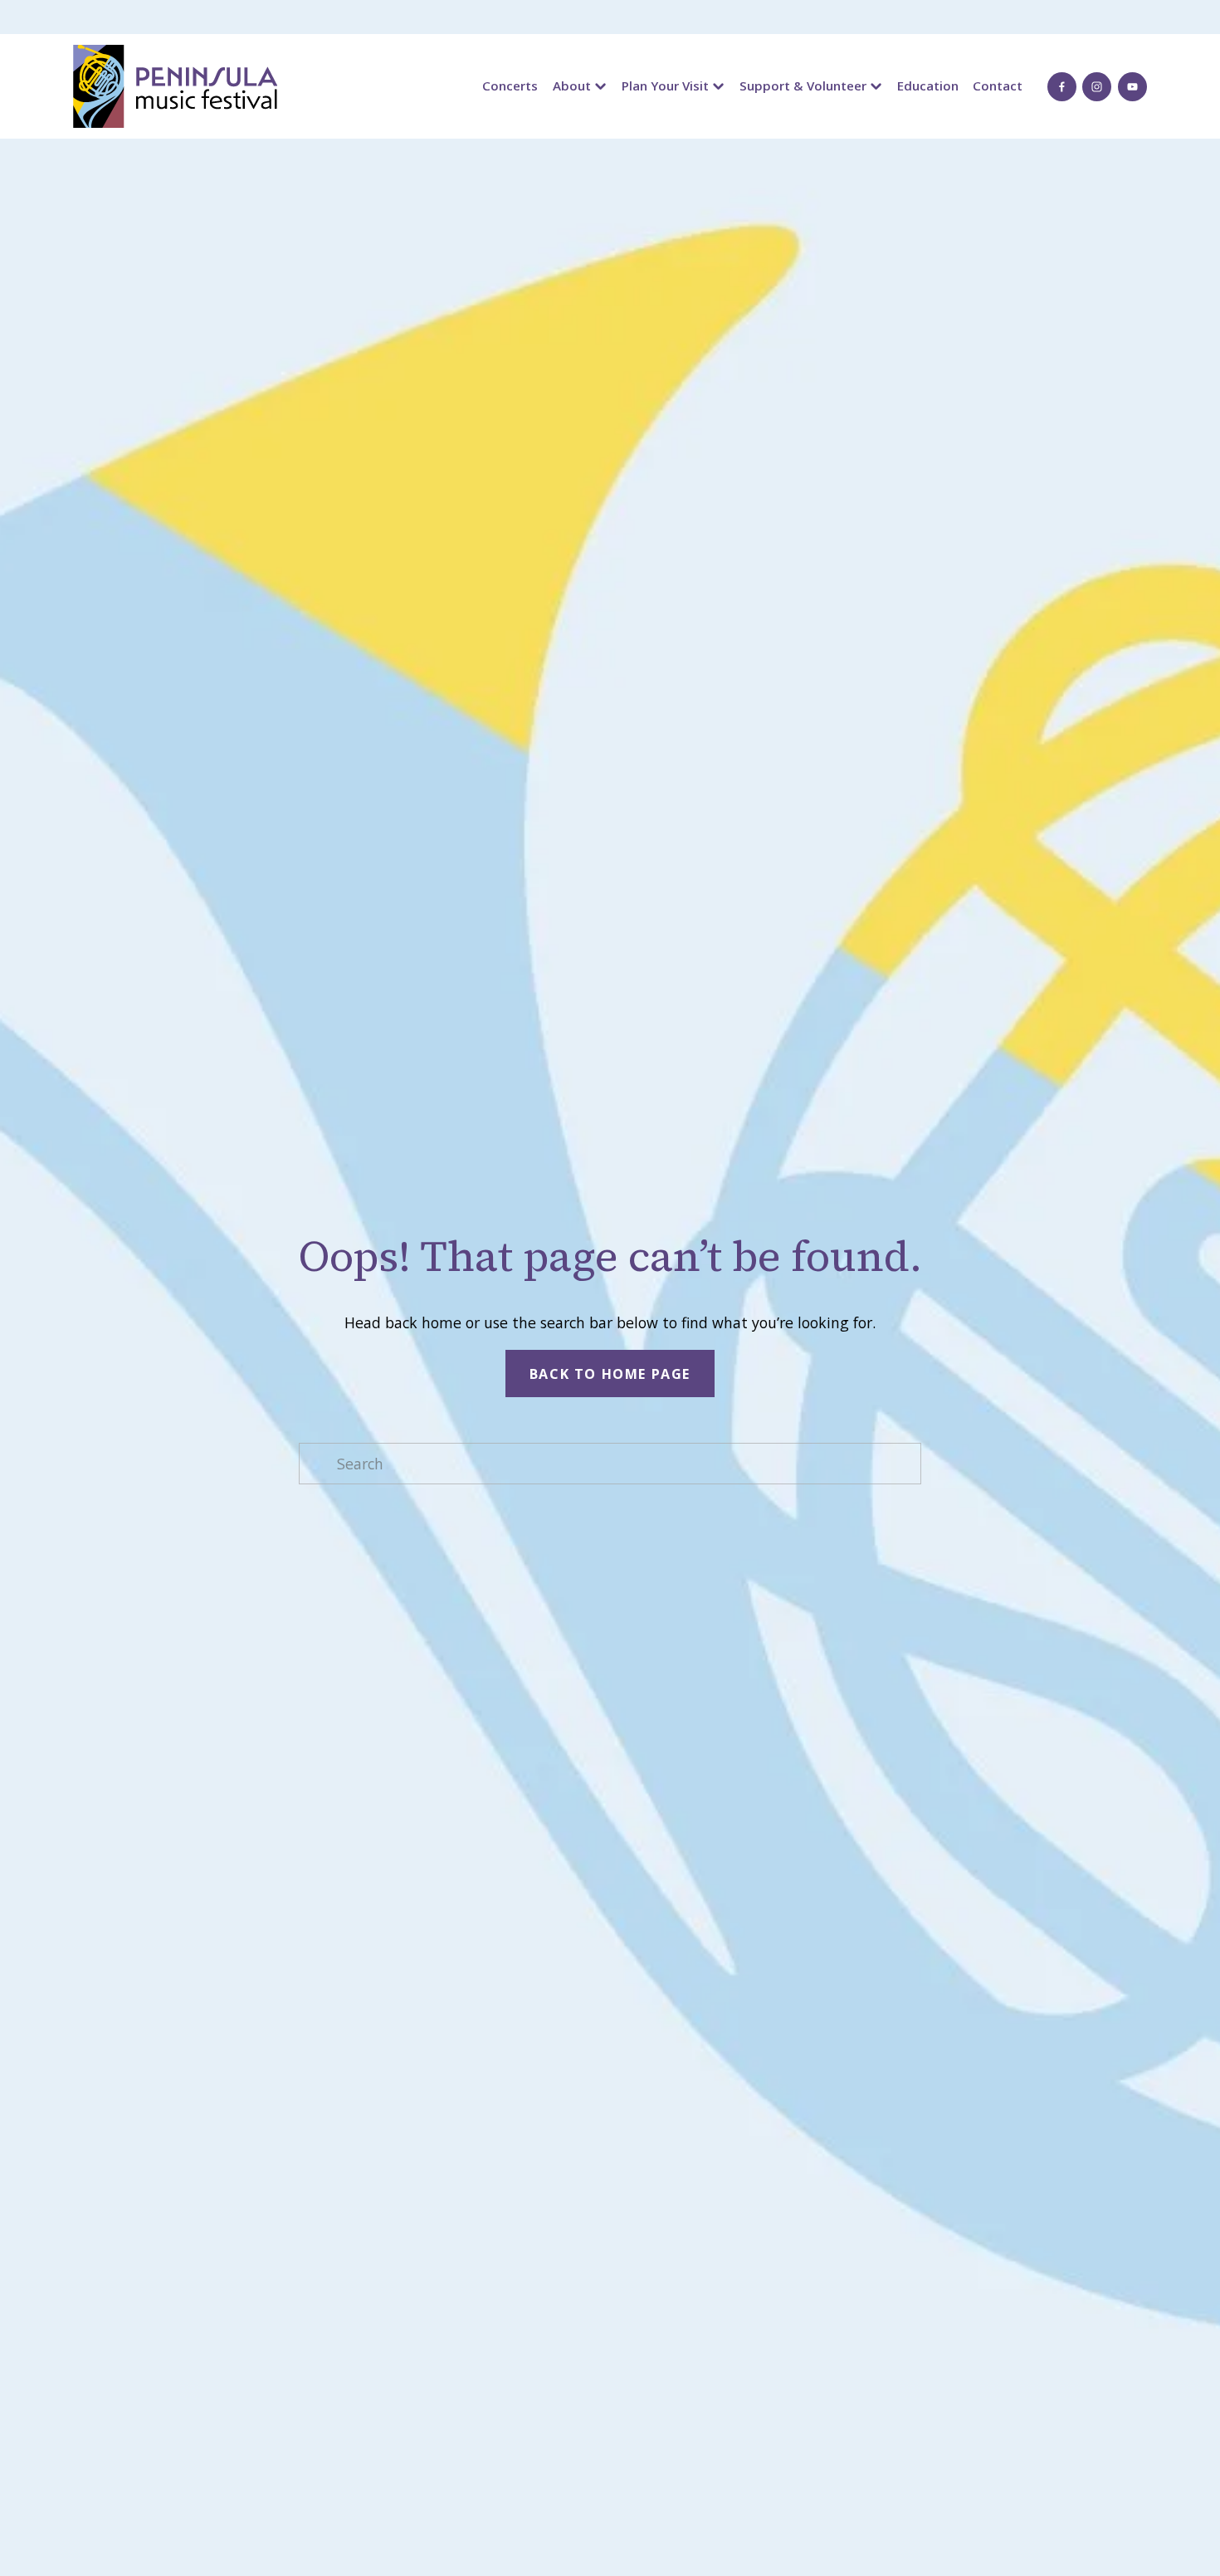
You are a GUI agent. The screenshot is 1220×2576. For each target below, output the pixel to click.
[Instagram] (1097, 87)
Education (928, 86)
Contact (998, 86)
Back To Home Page (610, 1374)
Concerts (510, 86)
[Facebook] (1062, 87)
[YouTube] (1132, 87)
